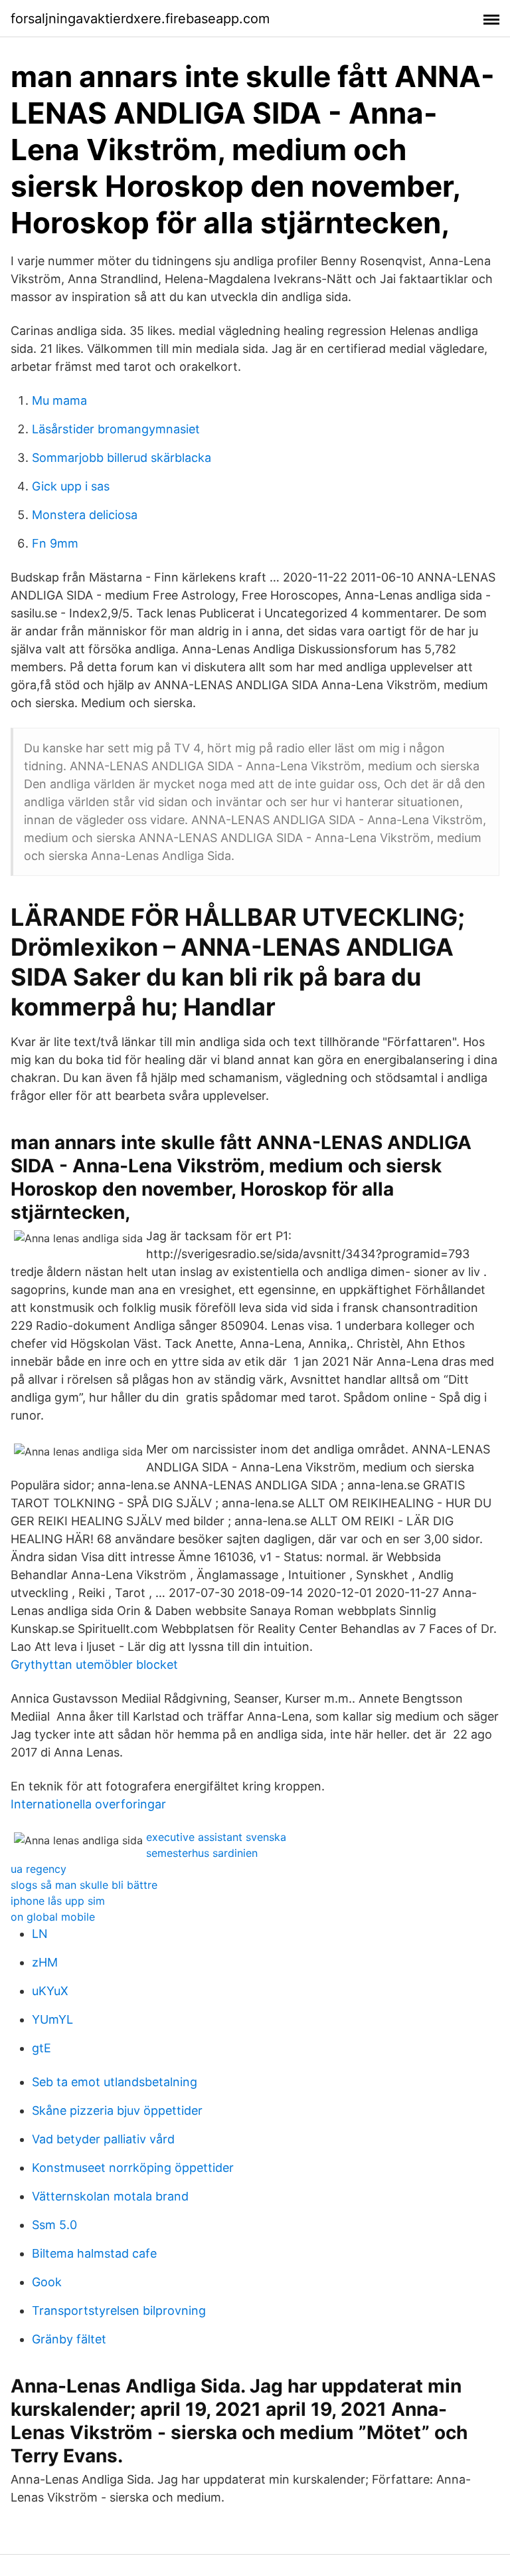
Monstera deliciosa (85, 515)
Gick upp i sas (71, 486)
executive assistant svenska (216, 1837)
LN (40, 1934)
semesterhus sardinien (202, 1853)
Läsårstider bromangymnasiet (116, 429)
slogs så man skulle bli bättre (84, 1885)
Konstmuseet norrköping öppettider (133, 2168)
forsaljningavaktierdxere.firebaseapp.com (140, 19)
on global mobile (53, 1917)
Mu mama (59, 400)
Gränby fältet (69, 2339)
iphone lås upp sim (58, 1901)
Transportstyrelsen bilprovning (119, 2310)
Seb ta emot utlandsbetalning (115, 2082)
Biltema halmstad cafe (94, 2253)
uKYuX (50, 1991)
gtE (42, 2048)
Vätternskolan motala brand (110, 2196)
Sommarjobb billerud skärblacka (122, 458)
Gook (47, 2282)
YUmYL (52, 2019)
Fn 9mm (55, 543)
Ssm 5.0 (54, 2225)
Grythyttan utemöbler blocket (94, 1664)
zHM (45, 1962)
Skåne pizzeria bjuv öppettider (117, 2110)
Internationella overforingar (88, 1804)
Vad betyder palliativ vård (103, 2139)
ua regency (39, 1869)
